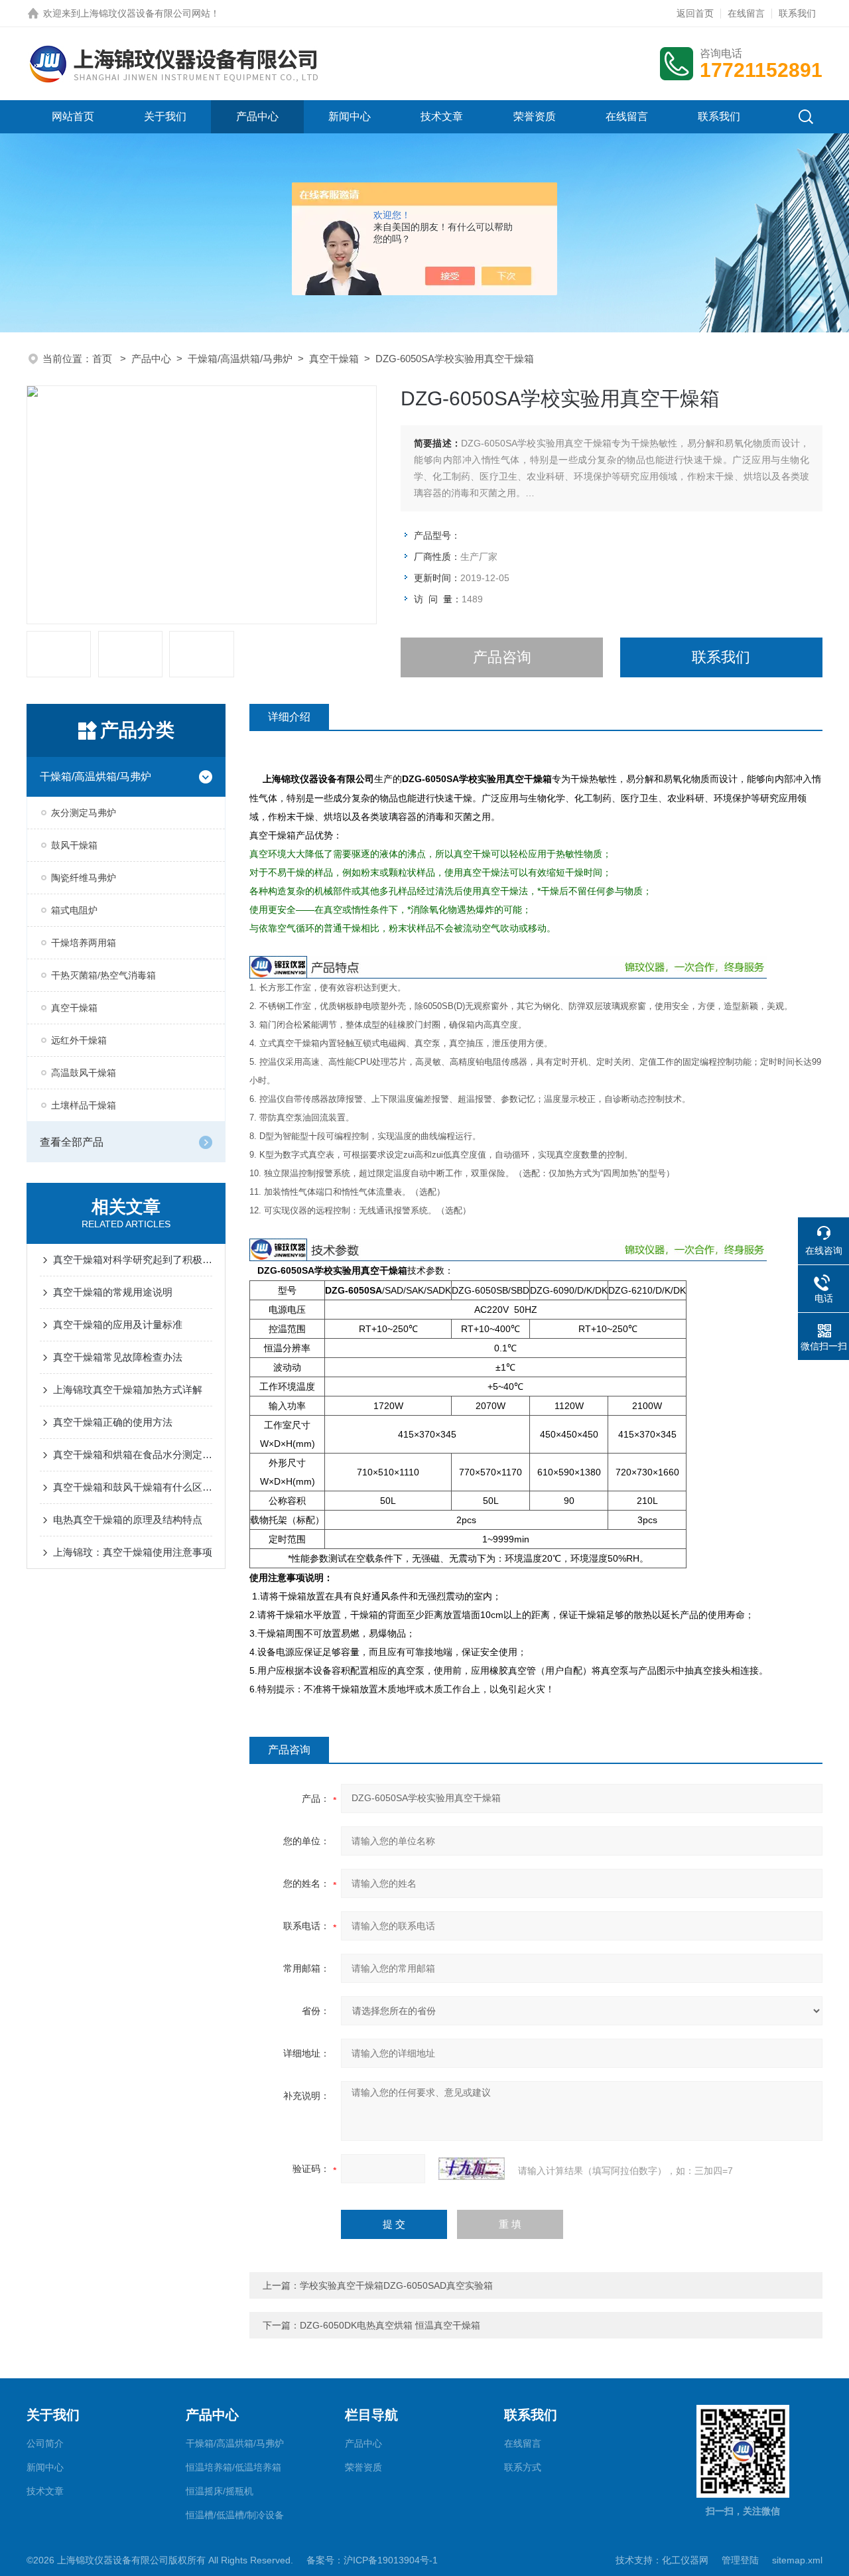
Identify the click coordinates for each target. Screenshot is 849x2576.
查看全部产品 (72, 1142)
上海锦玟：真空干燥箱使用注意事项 (133, 1552)
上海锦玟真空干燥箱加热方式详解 (128, 1390)
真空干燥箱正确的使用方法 (113, 1422)
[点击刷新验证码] (472, 2169)
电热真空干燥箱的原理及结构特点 (128, 1520)
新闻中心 (350, 116)
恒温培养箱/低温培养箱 (233, 2467)
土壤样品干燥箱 (84, 1105)
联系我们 (797, 13)
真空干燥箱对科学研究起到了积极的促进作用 (133, 1259)
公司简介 (45, 2443)
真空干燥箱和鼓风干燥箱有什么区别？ (133, 1487)
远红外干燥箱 (79, 1040)
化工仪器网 (685, 2560)
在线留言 (746, 13)
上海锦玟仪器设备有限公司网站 (145, 13)
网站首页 (73, 116)
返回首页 (695, 13)
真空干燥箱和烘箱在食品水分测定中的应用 (133, 1455)
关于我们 (165, 116)
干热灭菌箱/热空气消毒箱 (103, 975)
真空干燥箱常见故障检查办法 (118, 1357)
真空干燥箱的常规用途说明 (113, 1292)
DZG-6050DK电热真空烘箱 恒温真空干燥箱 (390, 2325)
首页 (103, 359)
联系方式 (523, 2467)
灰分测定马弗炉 (84, 813)
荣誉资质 (535, 116)
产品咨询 (502, 657)
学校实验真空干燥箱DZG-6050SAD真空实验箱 (396, 2285)
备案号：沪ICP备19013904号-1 (372, 2560)
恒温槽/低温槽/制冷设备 (235, 2515)
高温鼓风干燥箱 (84, 1073)
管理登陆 (740, 2560)
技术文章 (442, 116)
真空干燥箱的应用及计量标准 (118, 1324)
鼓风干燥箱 (74, 845)
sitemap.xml (797, 2560)
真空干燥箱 (334, 359)
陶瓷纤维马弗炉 (84, 878)
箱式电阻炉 (74, 910)
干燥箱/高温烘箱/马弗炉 (240, 359)
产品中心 (257, 116)
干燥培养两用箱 (84, 943)
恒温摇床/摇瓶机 (220, 2491)
